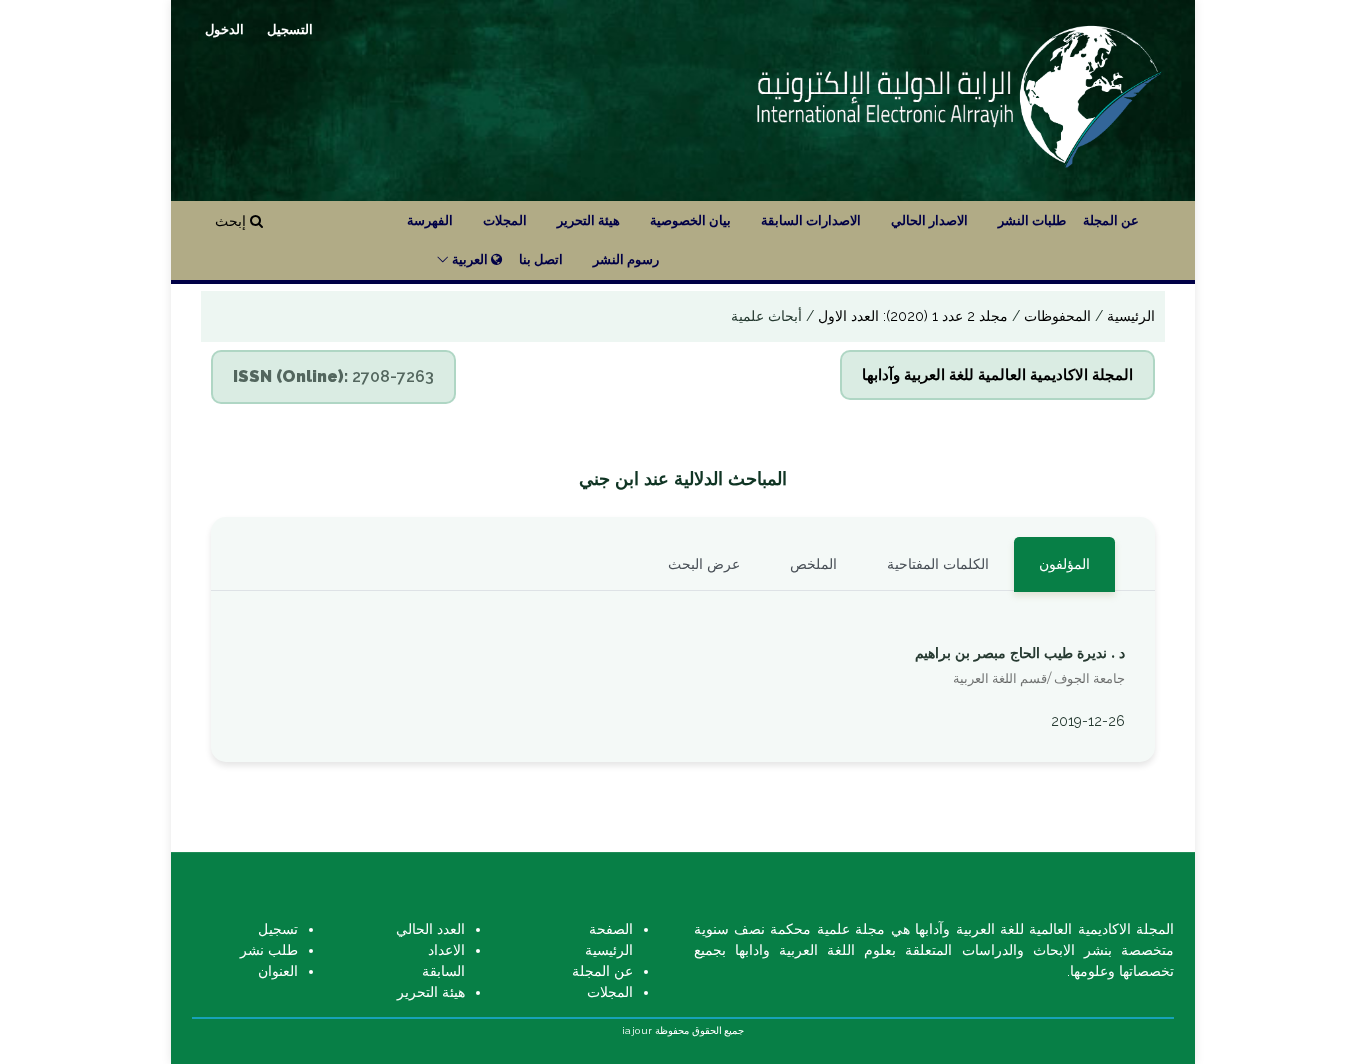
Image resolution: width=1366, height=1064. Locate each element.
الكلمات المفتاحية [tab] (938, 564)
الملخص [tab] (813, 564)
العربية (470, 259)
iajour (637, 1030)
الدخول (224, 29)
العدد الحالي (430, 929)
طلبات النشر (1032, 220)
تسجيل (278, 929)
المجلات (505, 220)
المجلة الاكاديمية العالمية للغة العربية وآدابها (997, 375)
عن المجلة (1111, 220)
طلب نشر (269, 950)
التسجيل (290, 29)
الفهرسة (430, 220)
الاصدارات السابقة (811, 220)
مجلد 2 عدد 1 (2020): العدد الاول (911, 316)
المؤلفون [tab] (1064, 564)
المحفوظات (1055, 316)
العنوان (278, 971)
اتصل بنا (541, 259)
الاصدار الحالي (929, 220)
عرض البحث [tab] (704, 564)
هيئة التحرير (588, 220)
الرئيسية (1129, 316)
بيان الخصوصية (690, 220)
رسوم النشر (626, 259)
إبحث (232, 221)
